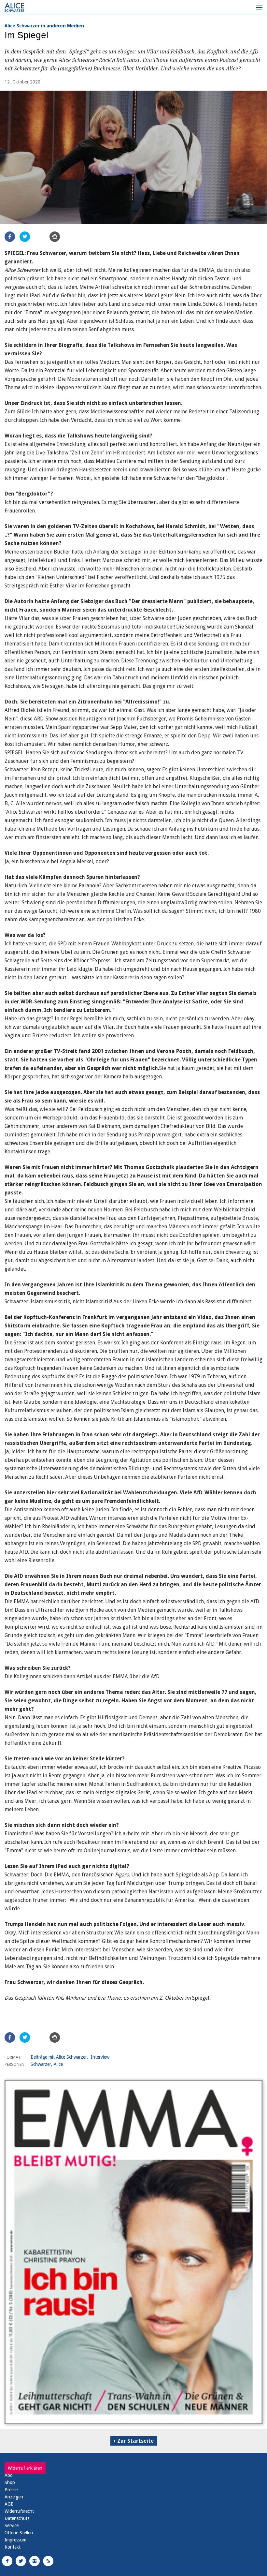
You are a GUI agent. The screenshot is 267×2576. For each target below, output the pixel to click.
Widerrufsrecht (19, 2511)
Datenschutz (17, 2518)
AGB (9, 2504)
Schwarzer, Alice (47, 2064)
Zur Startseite (135, 2441)
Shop (10, 2482)
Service (12, 2525)
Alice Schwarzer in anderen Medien (44, 26)
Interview (100, 2057)
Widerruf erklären (25, 2468)
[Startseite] (14, 7)
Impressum (15, 2540)
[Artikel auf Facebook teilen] (10, 237)
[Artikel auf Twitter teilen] (25, 237)
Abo (9, 2475)
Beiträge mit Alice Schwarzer (59, 2057)
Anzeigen (14, 2497)
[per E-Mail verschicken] (40, 237)
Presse (11, 2490)
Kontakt (13, 2547)
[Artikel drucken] (55, 237)
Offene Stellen (19, 2533)
